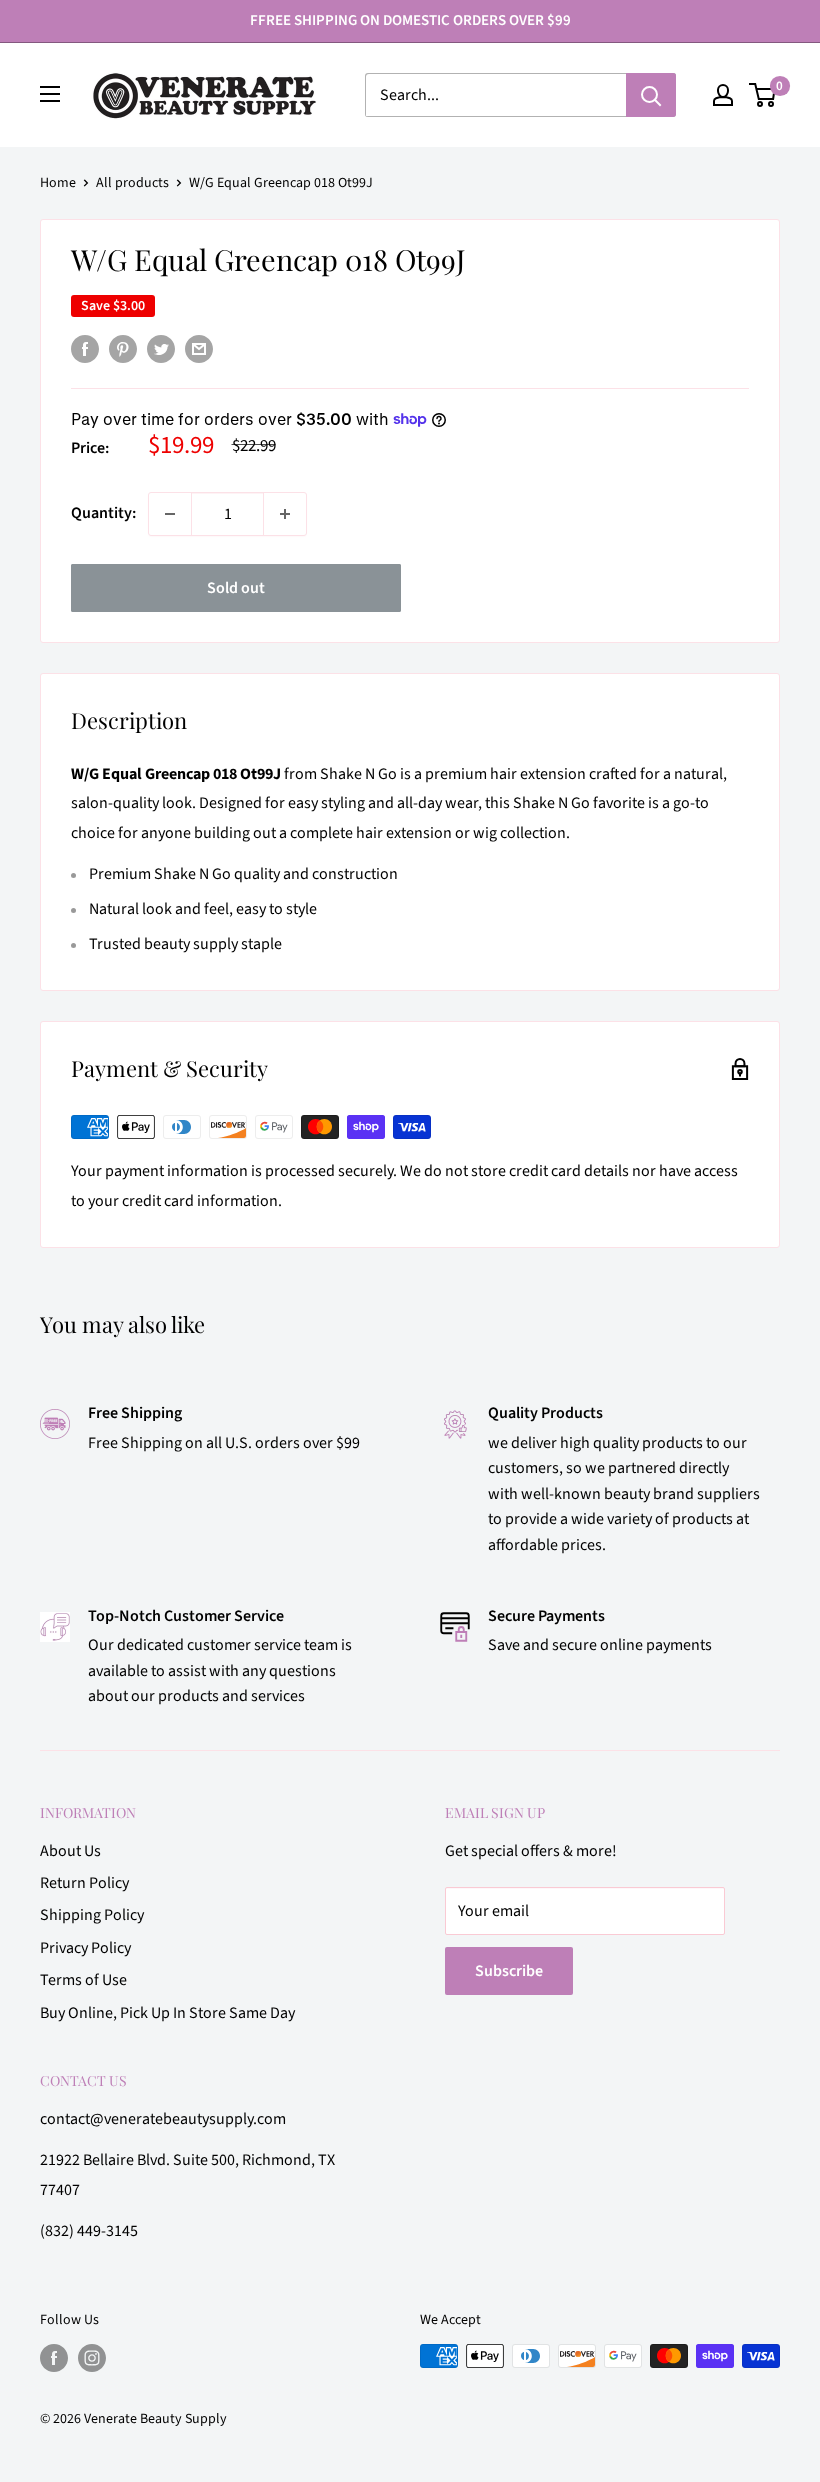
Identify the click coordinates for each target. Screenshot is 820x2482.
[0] (763, 95)
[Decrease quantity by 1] (170, 514)
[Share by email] (199, 349)
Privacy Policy (85, 1948)
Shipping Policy (92, 1915)
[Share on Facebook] (85, 349)
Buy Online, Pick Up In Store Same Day (167, 2013)
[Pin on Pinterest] (123, 349)
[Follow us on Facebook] (54, 2358)
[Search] (651, 95)
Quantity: (103, 513)
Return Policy (84, 1883)
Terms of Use (83, 1980)
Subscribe (509, 1971)
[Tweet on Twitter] (161, 349)
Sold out (236, 588)
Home (58, 183)
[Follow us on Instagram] (92, 2358)
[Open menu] (50, 94)
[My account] (723, 95)
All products (132, 183)
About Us (70, 1851)
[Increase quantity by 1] (285, 514)
